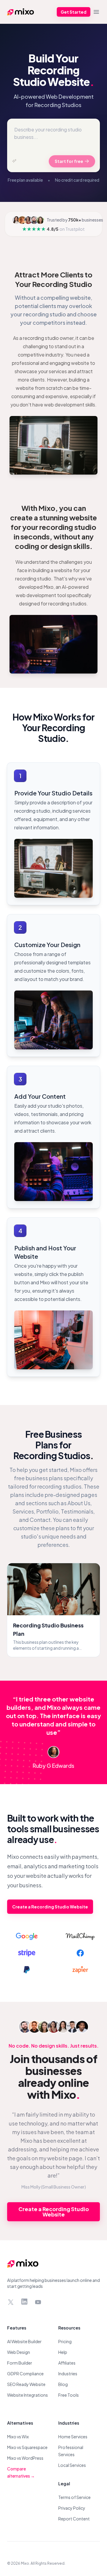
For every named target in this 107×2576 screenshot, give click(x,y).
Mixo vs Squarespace (27, 2447)
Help (63, 2352)
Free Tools (69, 2395)
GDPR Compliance (25, 2374)
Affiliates (67, 2363)
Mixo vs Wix (18, 2437)
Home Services (73, 2437)
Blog (63, 2384)
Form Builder (20, 2363)
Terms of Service (74, 2497)
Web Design (19, 2352)
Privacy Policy (72, 2508)
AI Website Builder (24, 2341)
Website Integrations (27, 2395)
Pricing (65, 2341)
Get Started (74, 12)
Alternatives (20, 2423)
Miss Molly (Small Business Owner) (54, 2187)
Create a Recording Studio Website (50, 1907)
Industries (68, 2374)
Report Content (74, 2519)
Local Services (72, 2465)
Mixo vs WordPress (25, 2458)
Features (17, 2328)
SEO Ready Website (26, 2384)
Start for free (69, 161)
